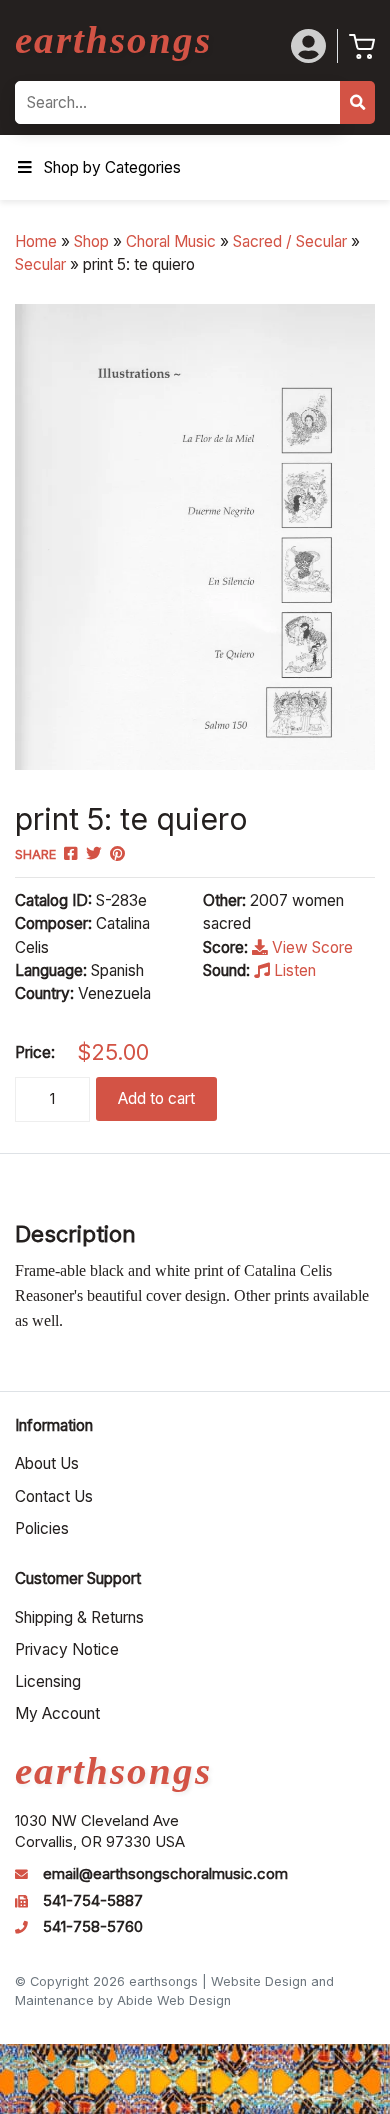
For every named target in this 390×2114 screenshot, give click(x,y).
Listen (293, 970)
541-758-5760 (93, 1927)
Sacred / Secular (290, 241)
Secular (40, 264)
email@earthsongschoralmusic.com (165, 1874)
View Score (310, 947)
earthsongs (113, 39)
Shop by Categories (112, 167)
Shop (91, 241)
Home (36, 241)
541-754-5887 (93, 1901)
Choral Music (171, 241)
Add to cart (156, 1098)
